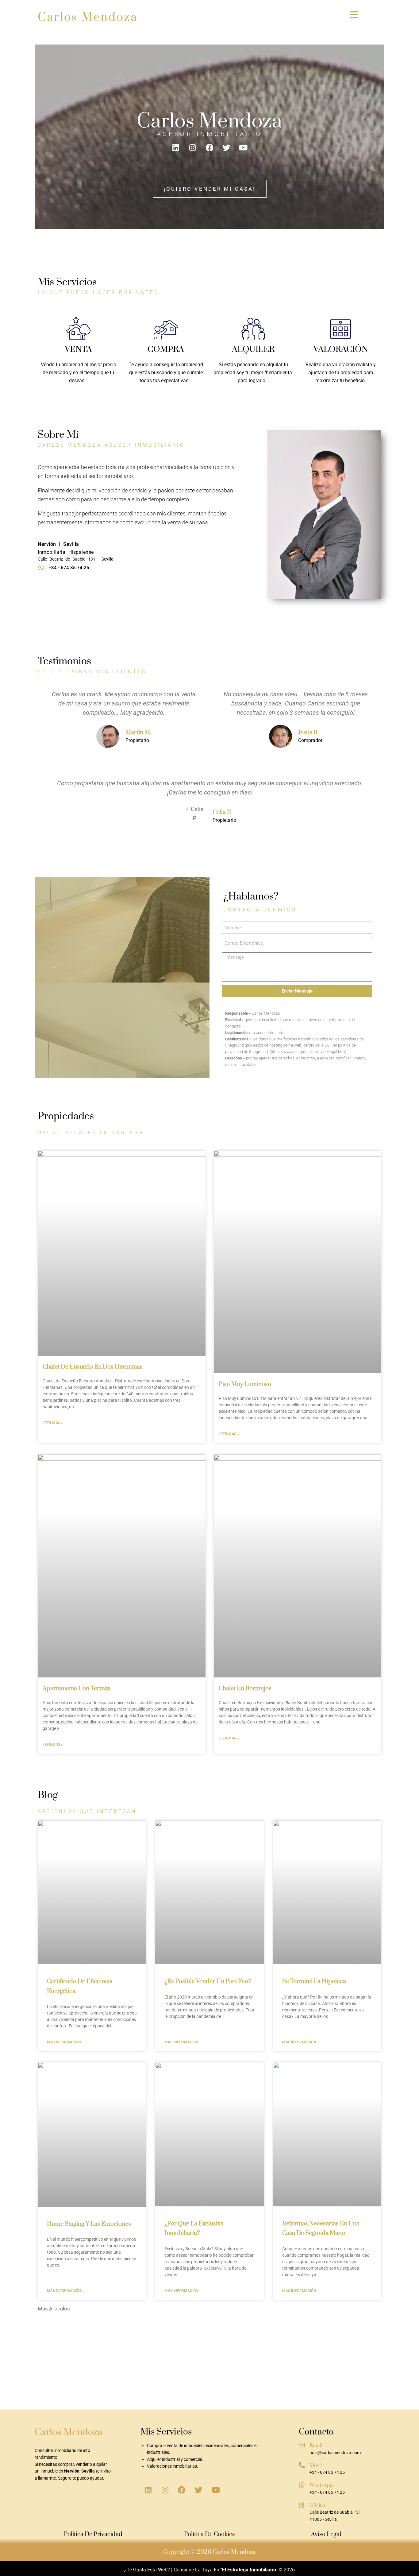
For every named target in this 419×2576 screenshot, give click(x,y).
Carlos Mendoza (88, 17)
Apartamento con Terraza (77, 1689)
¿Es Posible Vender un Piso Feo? (208, 1982)
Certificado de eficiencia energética (209, 2574)
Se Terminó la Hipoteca (314, 1982)
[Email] (302, 2445)
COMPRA (166, 349)
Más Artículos (54, 2309)
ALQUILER (253, 349)
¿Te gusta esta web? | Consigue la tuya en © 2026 (209, 2570)
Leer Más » (53, 1423)
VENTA (78, 349)
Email (316, 2446)
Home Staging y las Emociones (89, 2224)
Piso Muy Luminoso (245, 1384)
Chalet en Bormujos (245, 1689)
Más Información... (65, 2042)
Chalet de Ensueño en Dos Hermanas (93, 1367)
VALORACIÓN (341, 349)
